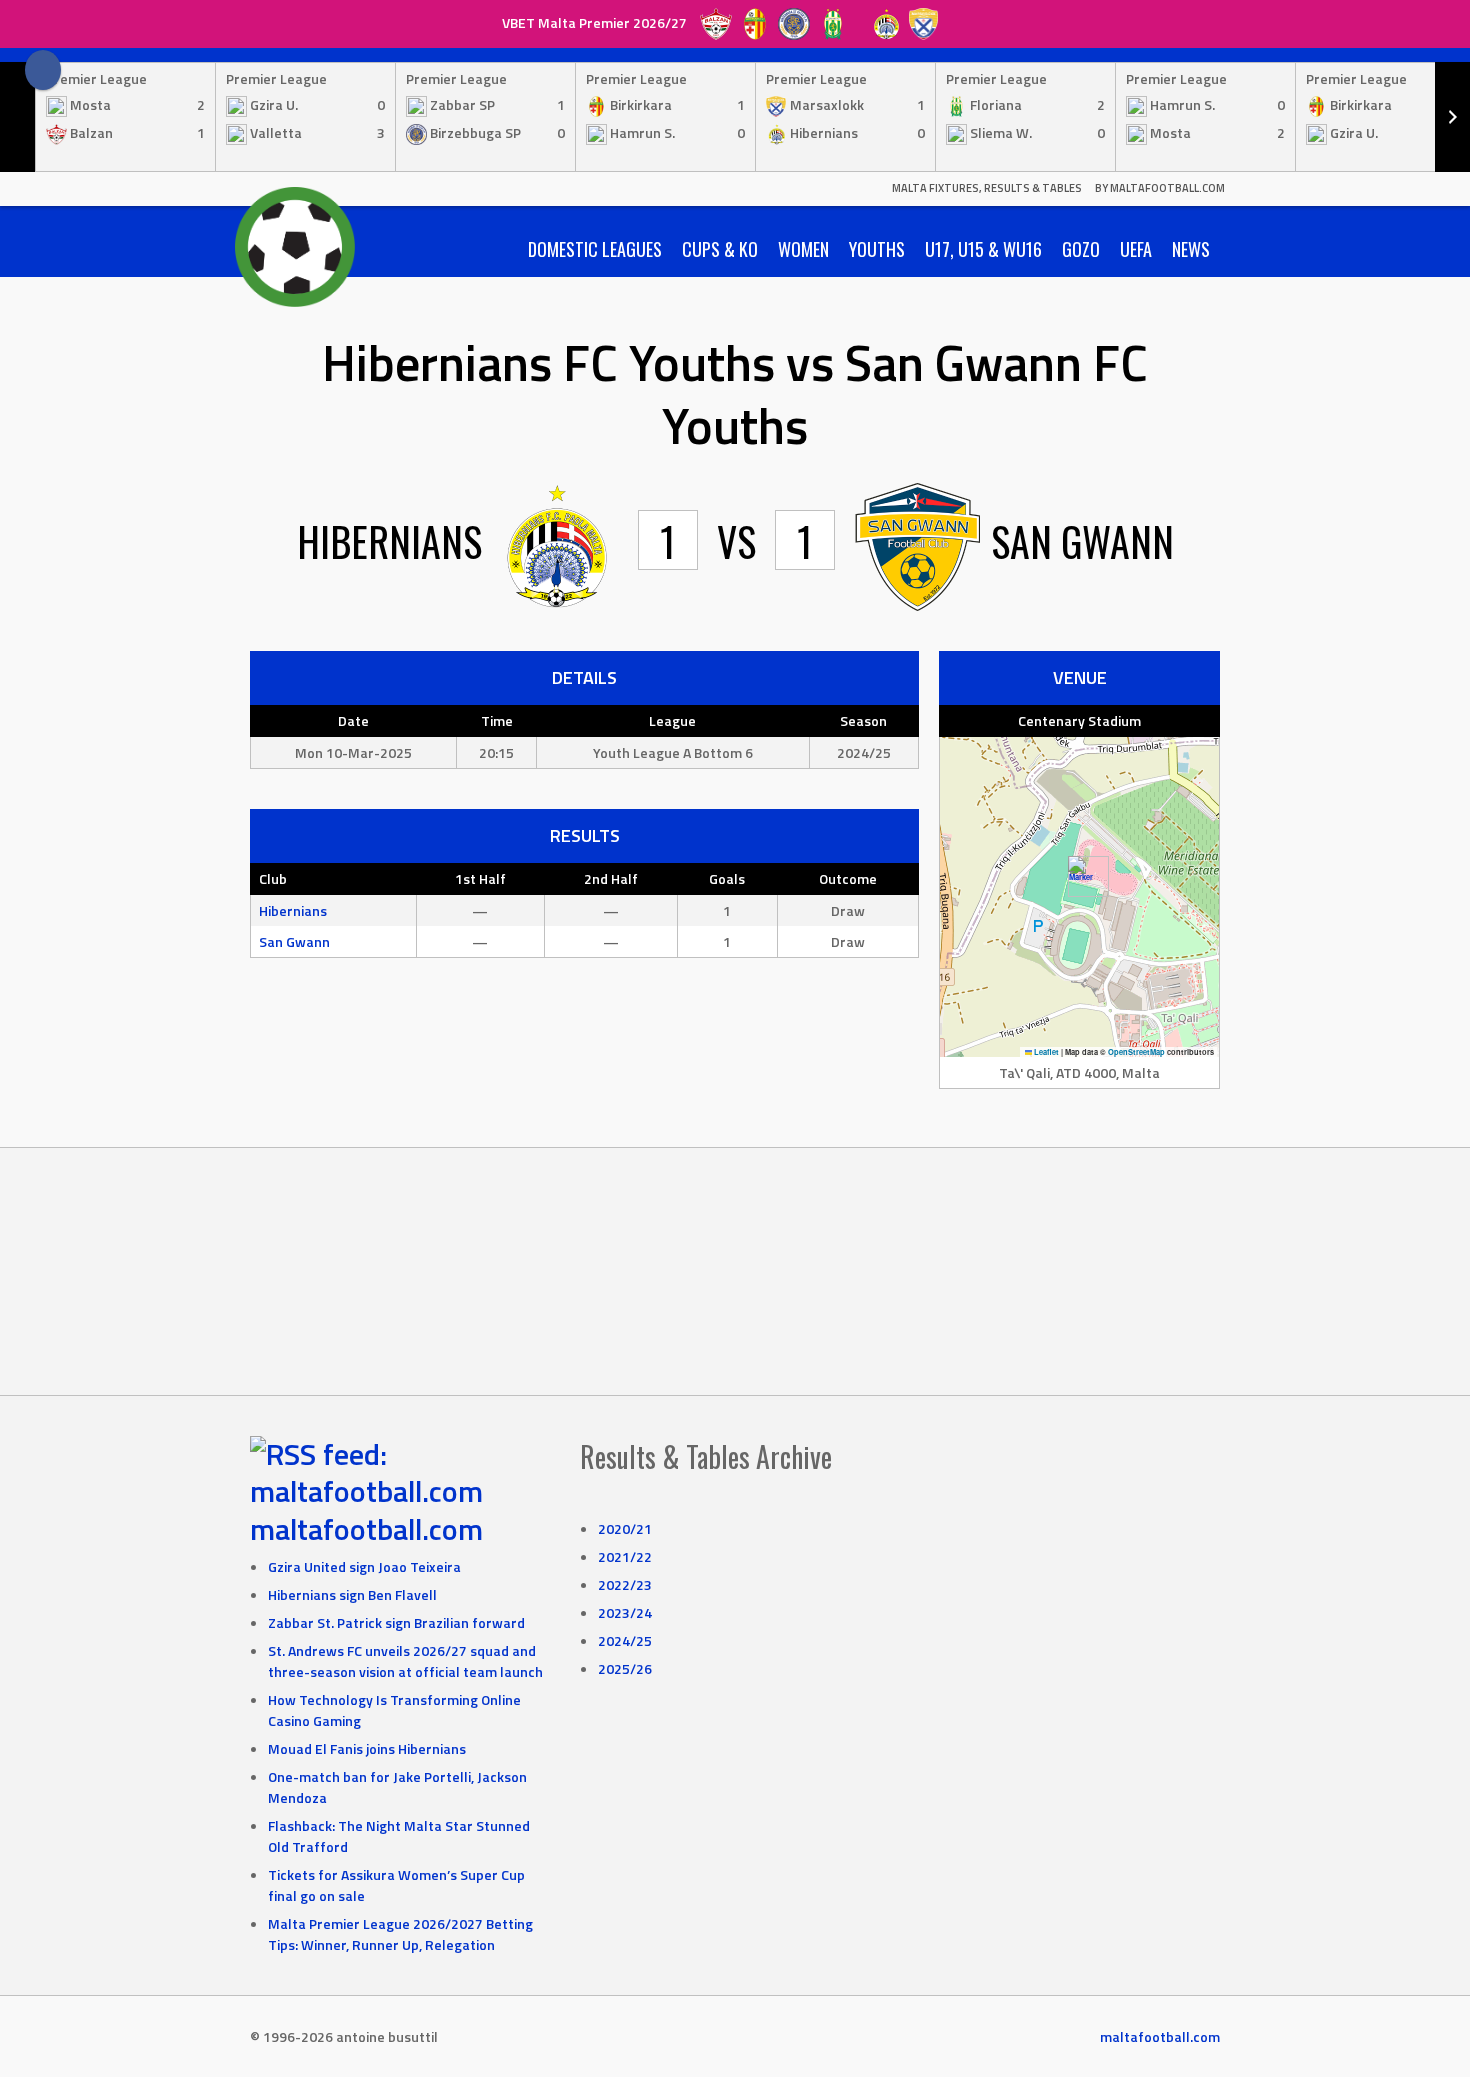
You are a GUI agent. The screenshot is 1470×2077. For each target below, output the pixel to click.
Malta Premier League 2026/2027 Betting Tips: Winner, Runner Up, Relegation (400, 1934)
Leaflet (1045, 1052)
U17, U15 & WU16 (983, 249)
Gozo (1081, 249)
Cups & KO (720, 249)
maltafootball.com (366, 1529)
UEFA (1136, 249)
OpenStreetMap (1136, 1052)
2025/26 (625, 1668)
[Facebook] (43, 70)
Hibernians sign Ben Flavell (352, 1594)
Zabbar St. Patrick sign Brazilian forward (396, 1622)
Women (803, 249)
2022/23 (625, 1584)
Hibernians (293, 910)
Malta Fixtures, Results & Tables (987, 188)
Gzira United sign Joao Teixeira (364, 1566)
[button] (1080, 876)
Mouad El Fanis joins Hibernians (367, 1748)
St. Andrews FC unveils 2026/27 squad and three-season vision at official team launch (405, 1661)
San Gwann (294, 941)
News (1191, 249)
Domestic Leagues (595, 249)
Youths (877, 249)
